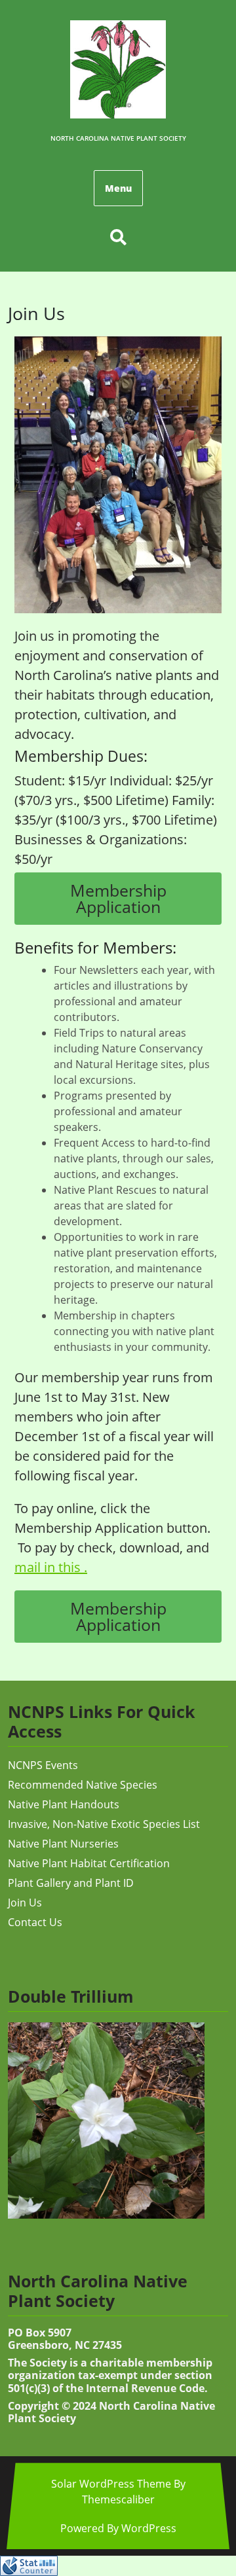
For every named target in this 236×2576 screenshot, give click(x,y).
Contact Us (35, 1922)
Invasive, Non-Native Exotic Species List (104, 1824)
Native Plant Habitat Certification (89, 1863)
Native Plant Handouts (64, 1804)
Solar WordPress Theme (111, 2484)
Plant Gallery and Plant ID (71, 1883)
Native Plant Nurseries (63, 1844)
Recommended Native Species (83, 1785)
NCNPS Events (43, 1765)
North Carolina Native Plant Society (118, 138)
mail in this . (51, 1567)
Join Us (25, 1903)
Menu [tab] (118, 188)
